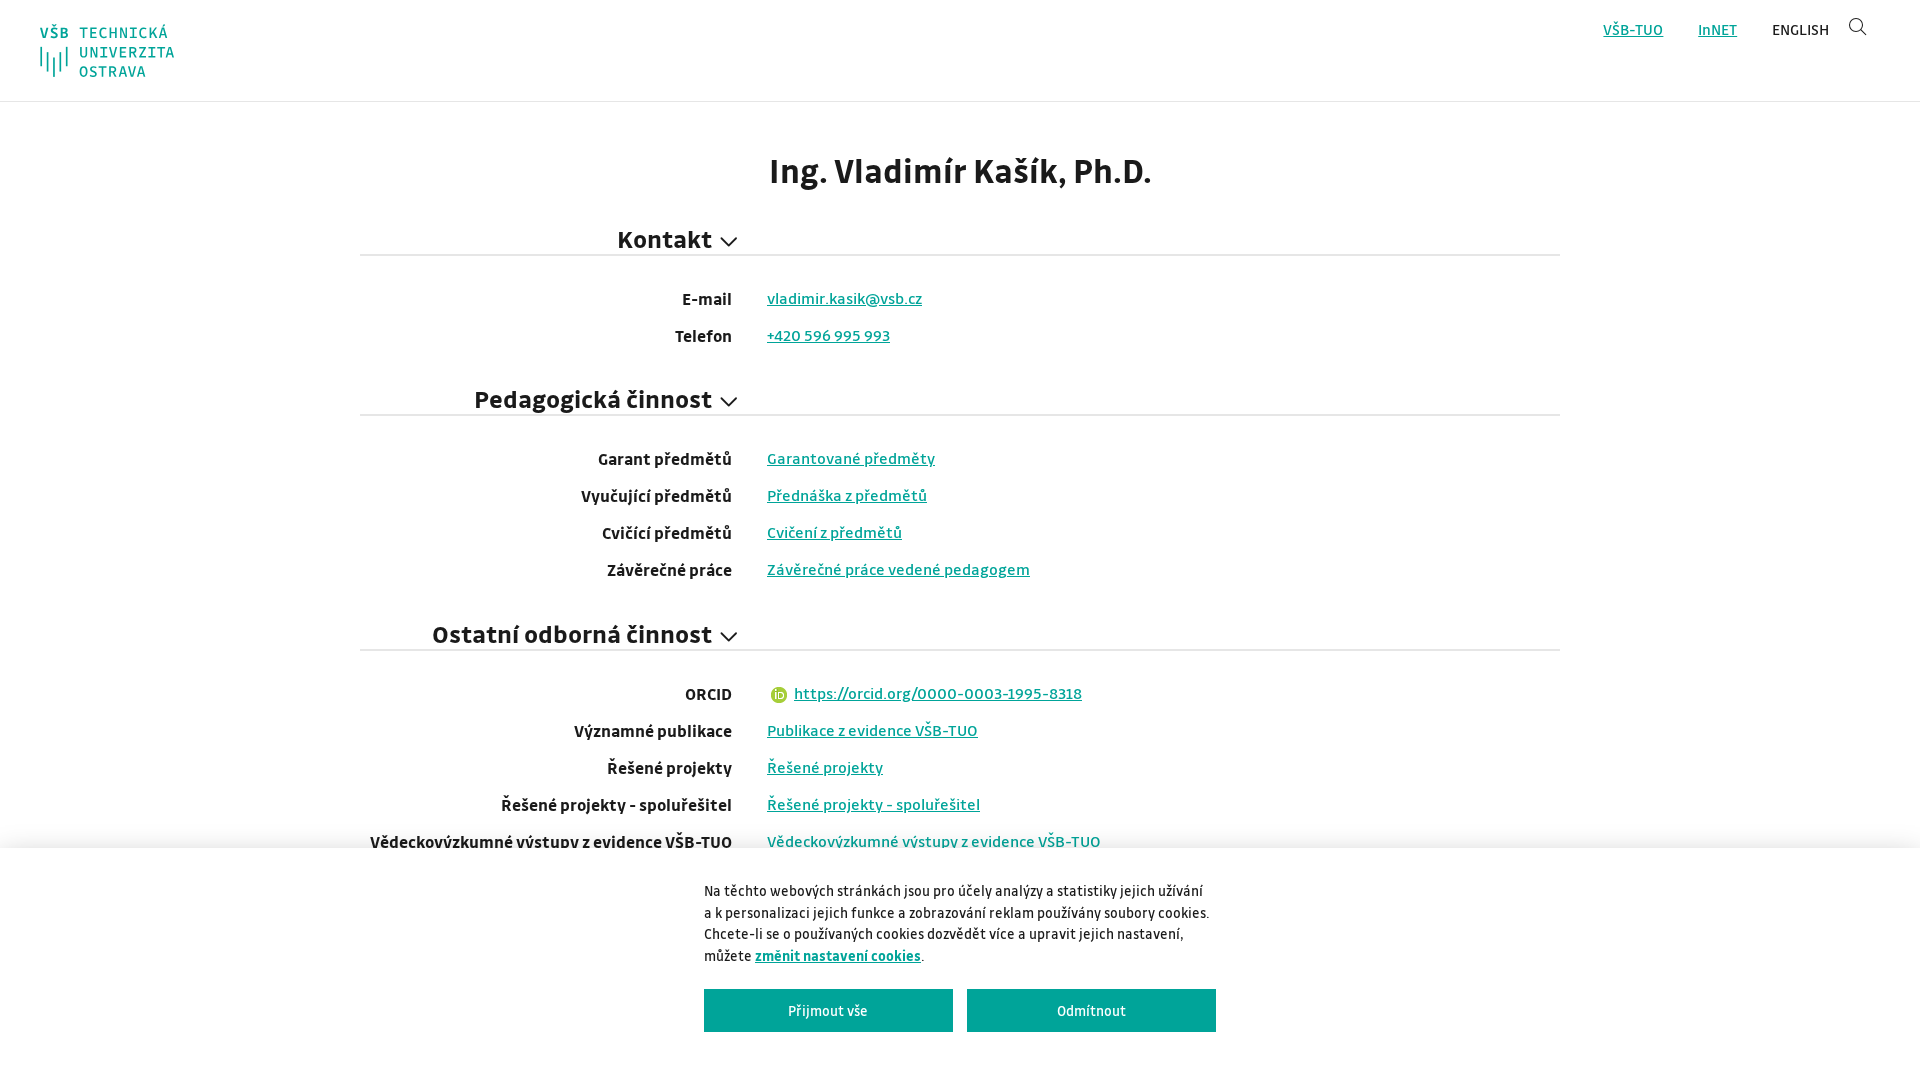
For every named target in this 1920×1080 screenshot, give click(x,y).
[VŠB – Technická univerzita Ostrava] (107, 50)
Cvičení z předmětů (834, 532)
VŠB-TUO (1633, 29)
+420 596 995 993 (828, 335)
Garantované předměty (851, 458)
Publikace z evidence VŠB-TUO (872, 730)
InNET (1717, 29)
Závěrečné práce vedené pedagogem (898, 569)
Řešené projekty (825, 767)
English (1800, 29)
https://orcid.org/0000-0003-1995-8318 (938, 693)
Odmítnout (1091, 1010)
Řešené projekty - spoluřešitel (873, 804)
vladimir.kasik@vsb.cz (844, 298)
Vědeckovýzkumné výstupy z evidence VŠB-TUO (934, 841)
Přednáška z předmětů (847, 495)
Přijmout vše (828, 1010)
